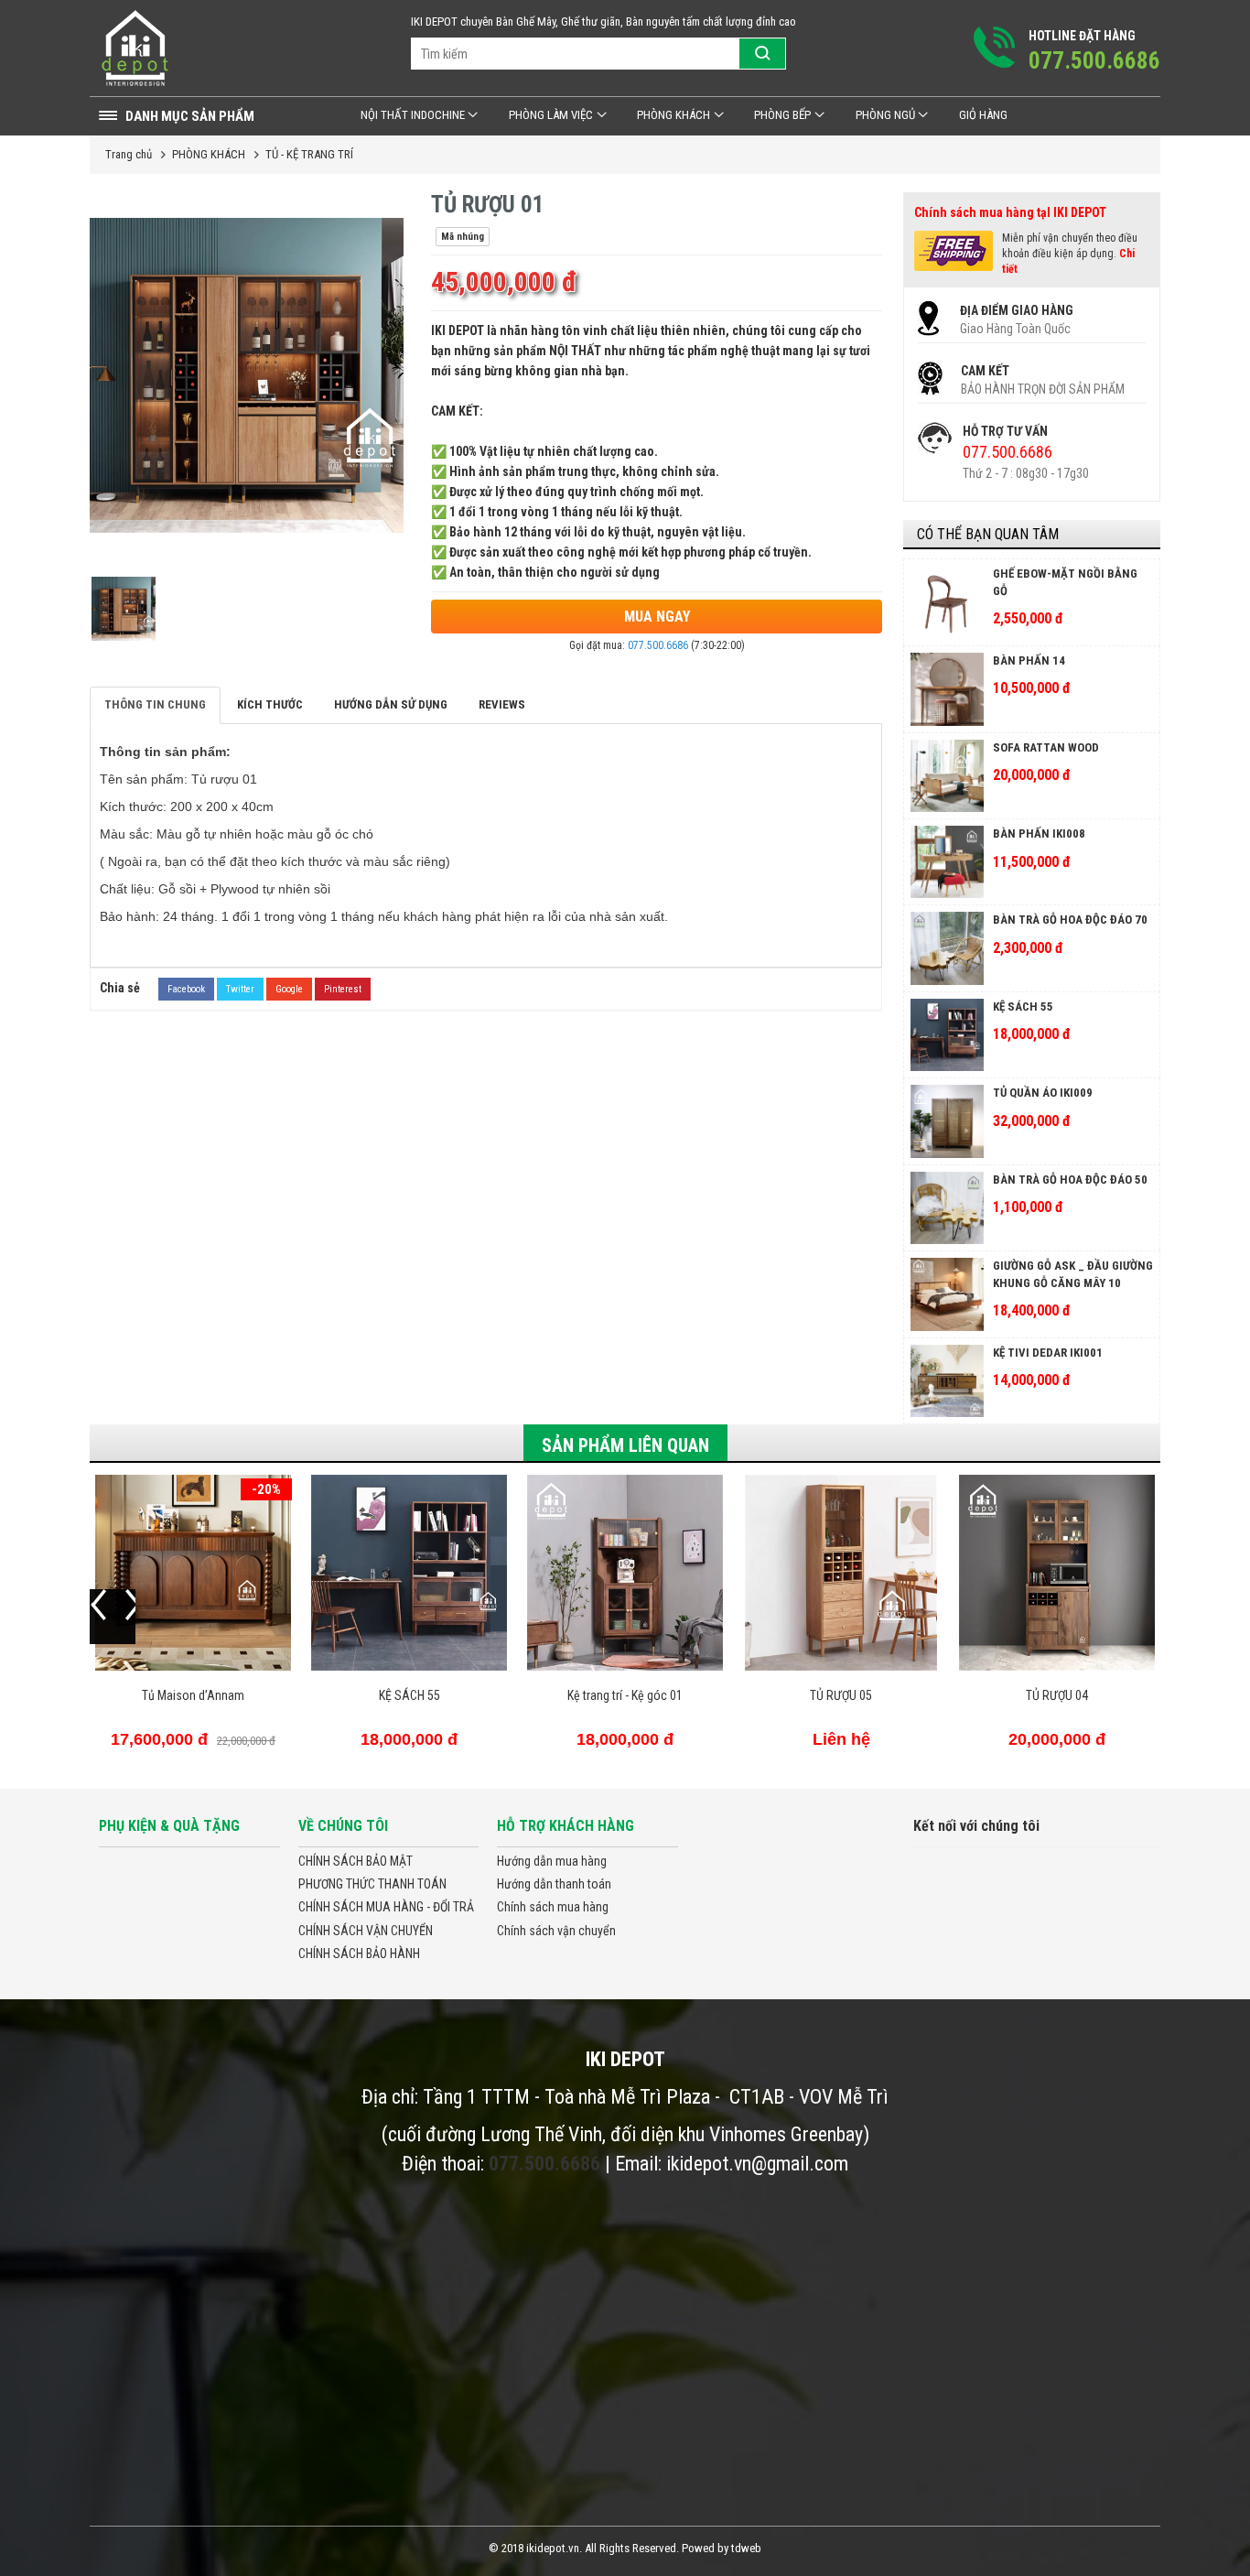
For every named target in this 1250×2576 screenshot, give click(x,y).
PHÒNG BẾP (782, 115)
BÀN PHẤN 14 (1029, 660)
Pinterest (343, 989)
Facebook (186, 989)
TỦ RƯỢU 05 (625, 1695)
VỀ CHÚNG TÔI (343, 1826)
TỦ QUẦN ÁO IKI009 (1043, 1093)
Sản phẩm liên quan (625, 1445)
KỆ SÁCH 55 (1023, 1007)
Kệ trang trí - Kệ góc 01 (409, 1695)
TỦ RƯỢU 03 (1057, 1695)
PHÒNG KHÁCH (673, 115)
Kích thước (270, 704)
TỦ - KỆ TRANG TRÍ (309, 154)
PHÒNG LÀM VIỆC (551, 115)
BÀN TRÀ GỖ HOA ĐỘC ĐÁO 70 (1070, 920)
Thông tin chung (155, 704)
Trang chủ (129, 154)
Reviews (502, 704)
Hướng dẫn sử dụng (391, 704)
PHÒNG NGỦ (885, 115)
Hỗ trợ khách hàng (566, 1826)
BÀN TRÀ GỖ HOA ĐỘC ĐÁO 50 (1070, 1180)
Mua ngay (657, 617)
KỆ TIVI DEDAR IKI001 (1048, 1353)
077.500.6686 (658, 645)
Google (289, 989)
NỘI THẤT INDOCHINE (413, 115)
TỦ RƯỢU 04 (841, 1695)
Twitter (240, 989)
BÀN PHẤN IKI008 (1039, 833)
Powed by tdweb (722, 2548)
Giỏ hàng (983, 115)
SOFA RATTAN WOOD (1046, 747)
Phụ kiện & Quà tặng (169, 1826)
